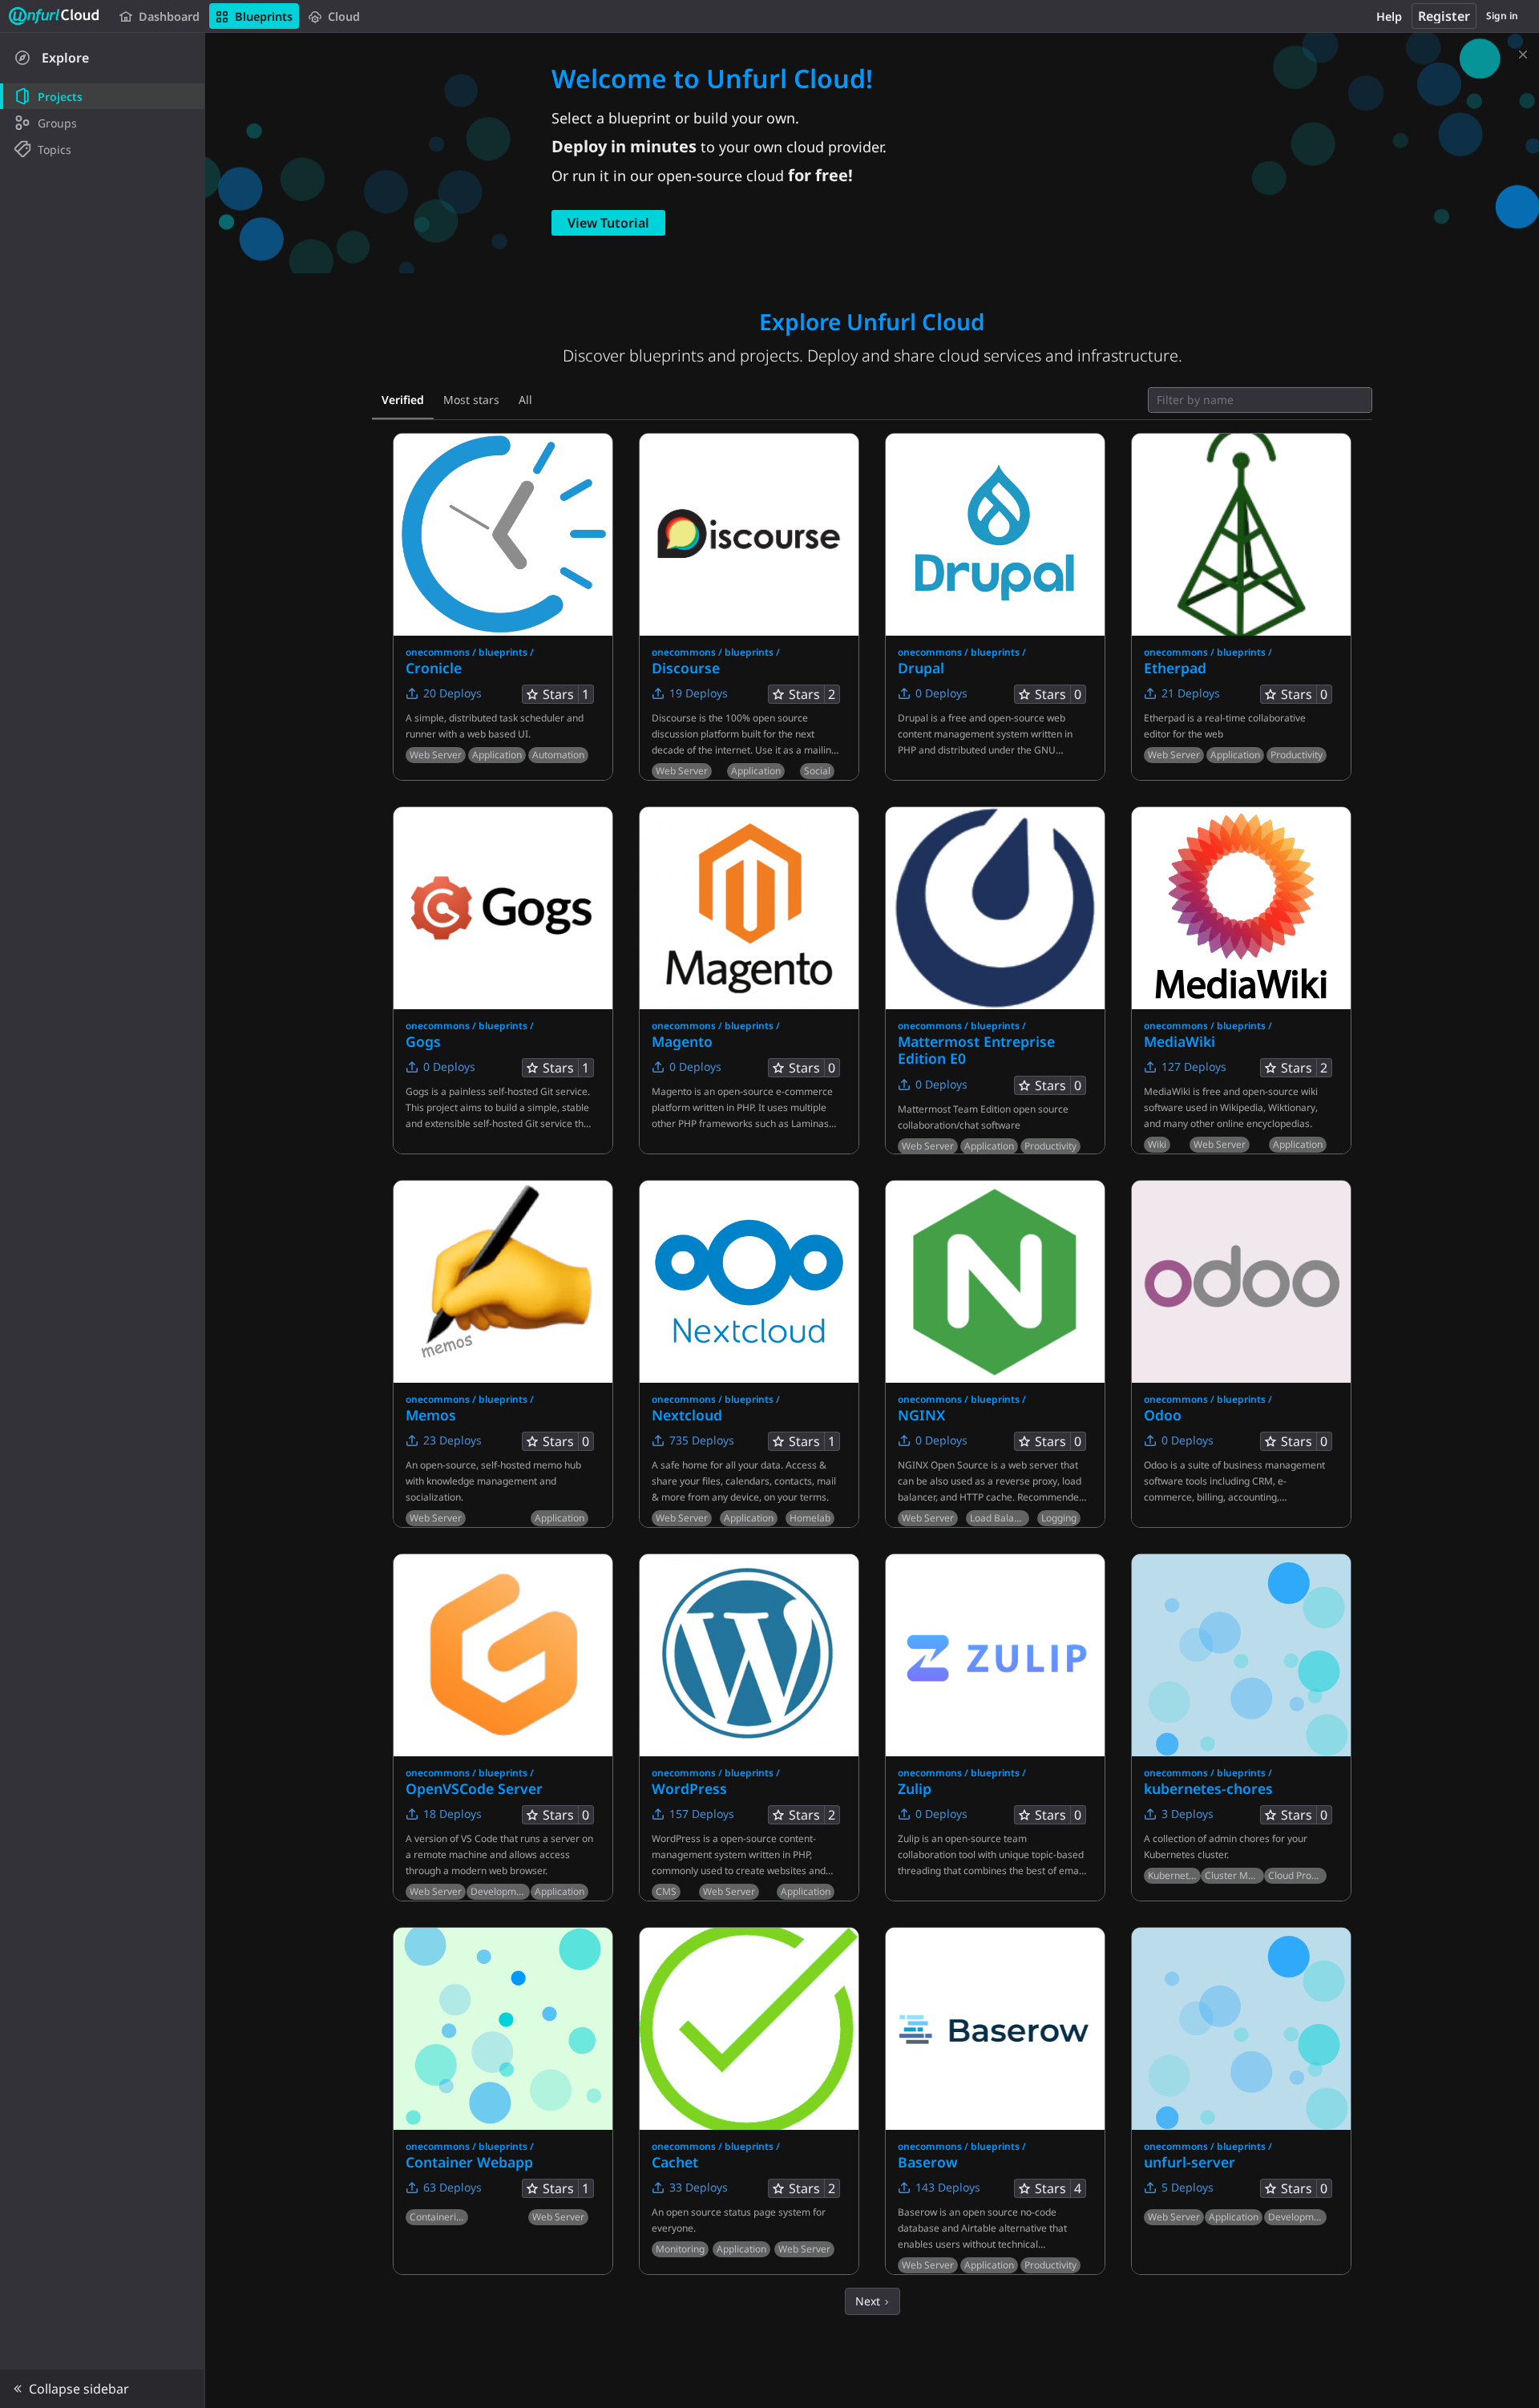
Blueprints (264, 16)
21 (1189, 693)
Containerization (439, 2217)
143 (946, 2187)
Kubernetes (1173, 1875)
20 (451, 693)
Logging (1059, 1518)
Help (1389, 16)
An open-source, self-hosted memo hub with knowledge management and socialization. (493, 1481)
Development (500, 1891)
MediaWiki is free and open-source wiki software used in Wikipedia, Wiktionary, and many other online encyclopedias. (1231, 1107)
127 (1192, 1067)
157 (700, 1814)
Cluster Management (1234, 1875)
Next (869, 2301)
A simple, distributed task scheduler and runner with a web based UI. (495, 726)
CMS (666, 1891)
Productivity (1297, 755)
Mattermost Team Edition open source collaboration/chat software (983, 1117)
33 (697, 2187)
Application (497, 755)
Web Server (436, 755)
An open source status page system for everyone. (739, 2220)
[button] (102, 2389)
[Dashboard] (55, 16)
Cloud (344, 16)
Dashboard (169, 16)
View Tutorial (608, 223)
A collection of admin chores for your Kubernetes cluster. (1226, 1846)
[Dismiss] (1523, 51)
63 (451, 2187)
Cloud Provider (1297, 1875)
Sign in (1502, 16)
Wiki (1157, 1144)
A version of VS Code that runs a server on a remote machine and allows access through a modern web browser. (499, 1854)
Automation (558, 755)
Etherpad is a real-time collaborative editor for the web (1225, 726)
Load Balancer (999, 1518)
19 (697, 693)
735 (700, 1440)
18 (451, 1814)
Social (817, 771)
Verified (403, 400)
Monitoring (680, 2249)
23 (451, 1440)
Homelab (810, 1518)
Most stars (471, 400)
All (525, 400)
